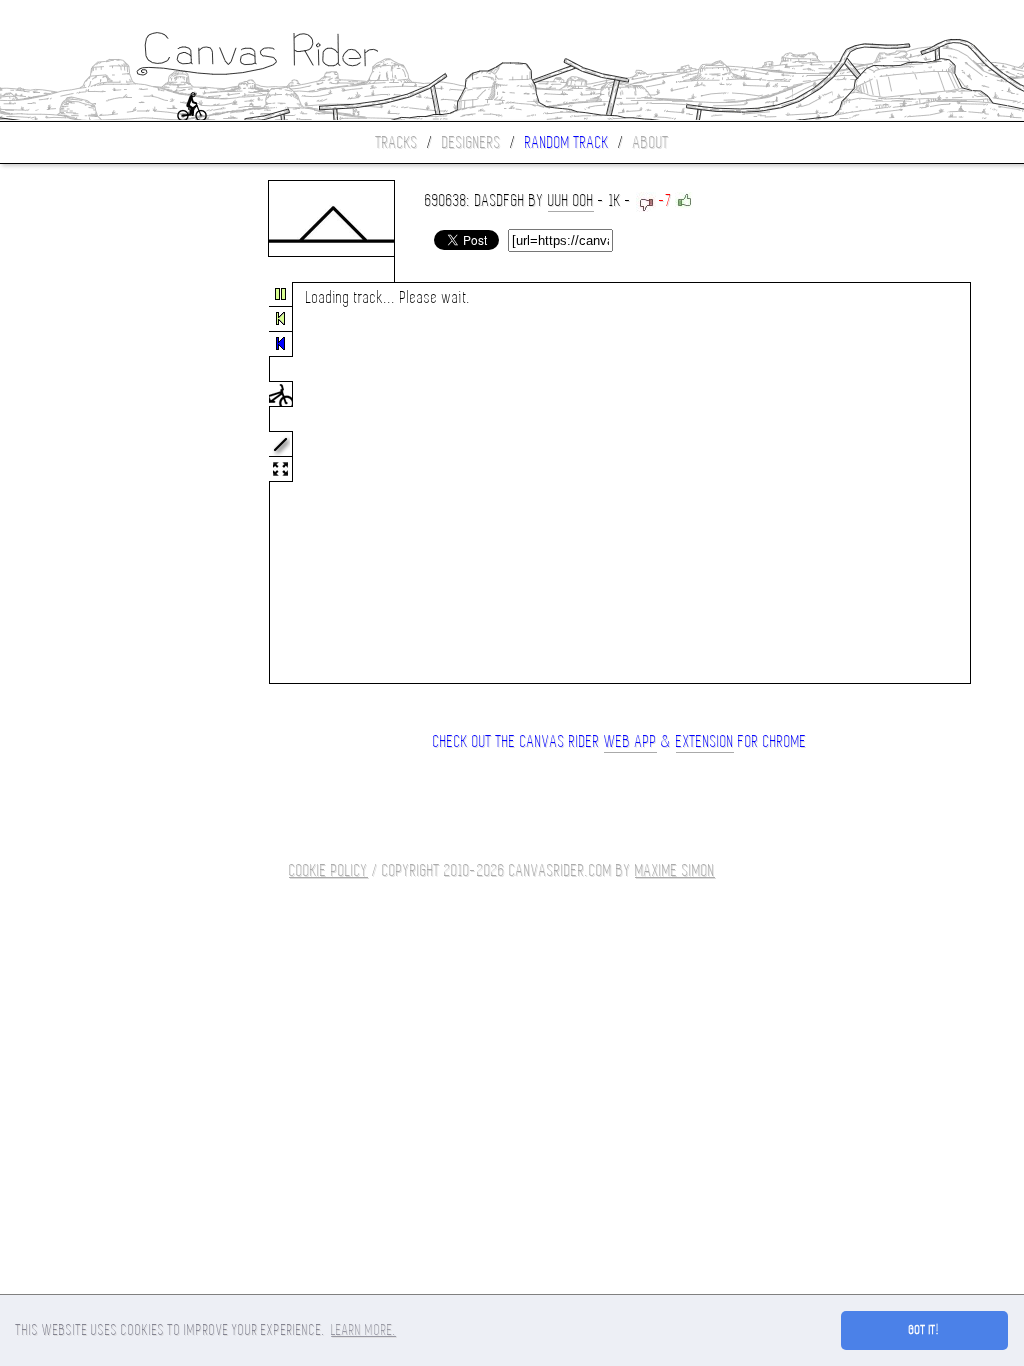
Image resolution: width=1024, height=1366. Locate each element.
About (651, 142)
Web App (630, 741)
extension (705, 741)
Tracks (397, 142)
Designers (471, 142)
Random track (567, 142)
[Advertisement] (84, 484)
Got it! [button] (924, 1330)
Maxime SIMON (675, 870)
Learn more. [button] (363, 1330)
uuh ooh (571, 200)
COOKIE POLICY (328, 870)
